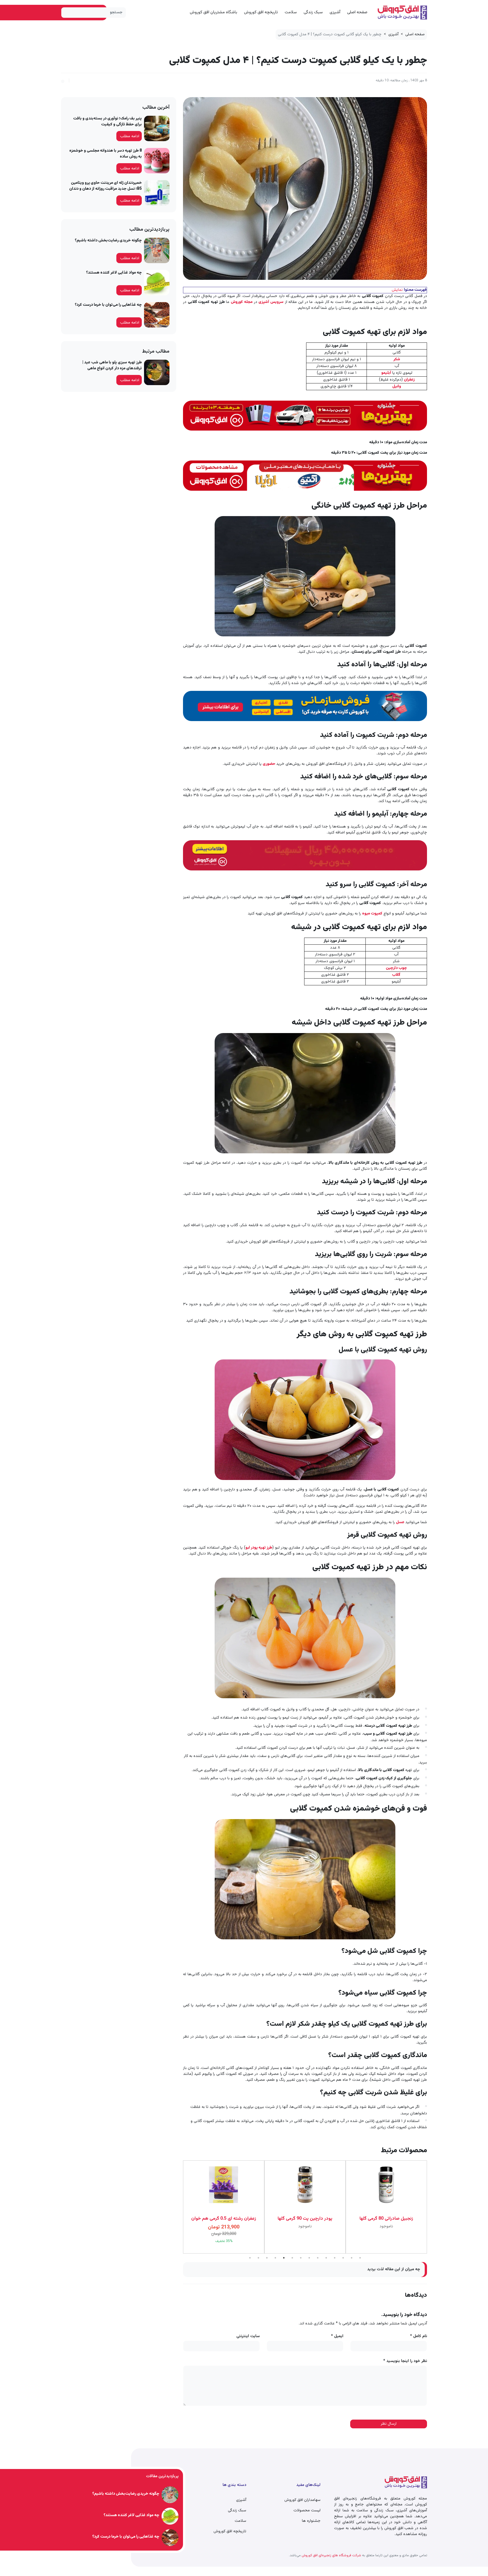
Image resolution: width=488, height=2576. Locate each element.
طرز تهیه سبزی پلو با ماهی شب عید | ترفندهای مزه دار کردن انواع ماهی (112, 365)
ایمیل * (337, 2336)
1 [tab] (250, 2258)
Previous (431, 2207)
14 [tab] (360, 2258)
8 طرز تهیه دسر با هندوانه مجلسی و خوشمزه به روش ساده (105, 154)
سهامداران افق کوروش (302, 2500)
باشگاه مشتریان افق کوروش (213, 12)
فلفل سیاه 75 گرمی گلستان (386, 2219)
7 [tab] (301, 2258)
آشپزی (335, 12)
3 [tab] (267, 2258)
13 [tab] (352, 2258)
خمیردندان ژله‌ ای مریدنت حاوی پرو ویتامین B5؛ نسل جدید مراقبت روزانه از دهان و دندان (105, 186)
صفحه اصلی (357, 12)
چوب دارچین (396, 968)
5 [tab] (284, 2258)
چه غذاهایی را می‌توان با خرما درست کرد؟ (108, 305)
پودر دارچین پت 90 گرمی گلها (224, 2219)
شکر (397, 359)
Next (179, 2207)
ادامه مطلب (130, 136)
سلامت (291, 12)
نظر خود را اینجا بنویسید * (405, 2361)
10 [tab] (326, 2258)
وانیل (397, 387)
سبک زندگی (313, 12)
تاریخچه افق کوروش (261, 12)
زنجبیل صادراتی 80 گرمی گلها (305, 2219)
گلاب (396, 975)
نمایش (397, 290)
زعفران (409, 380)
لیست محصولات (307, 2510)
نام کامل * (419, 2336)
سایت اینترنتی (248, 2336)
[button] (63, 80)
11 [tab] (335, 2258)
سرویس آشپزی (271, 302)
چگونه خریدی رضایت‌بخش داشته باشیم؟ (108, 241)
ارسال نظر (389, 2424)
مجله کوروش (242, 302)
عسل (401, 1522)
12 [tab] (343, 2258)
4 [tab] (275, 2258)
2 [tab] (258, 2258)
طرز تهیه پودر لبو (259, 1548)
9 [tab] (318, 2258)
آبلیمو (386, 373)
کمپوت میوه (372, 914)
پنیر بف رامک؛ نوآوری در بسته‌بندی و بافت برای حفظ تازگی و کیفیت (107, 122)
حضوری (269, 764)
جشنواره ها (311, 2521)
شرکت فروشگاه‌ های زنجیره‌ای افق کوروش (331, 2555)
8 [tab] (309, 2258)
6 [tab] (292, 2258)
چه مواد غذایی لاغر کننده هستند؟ (114, 273)
